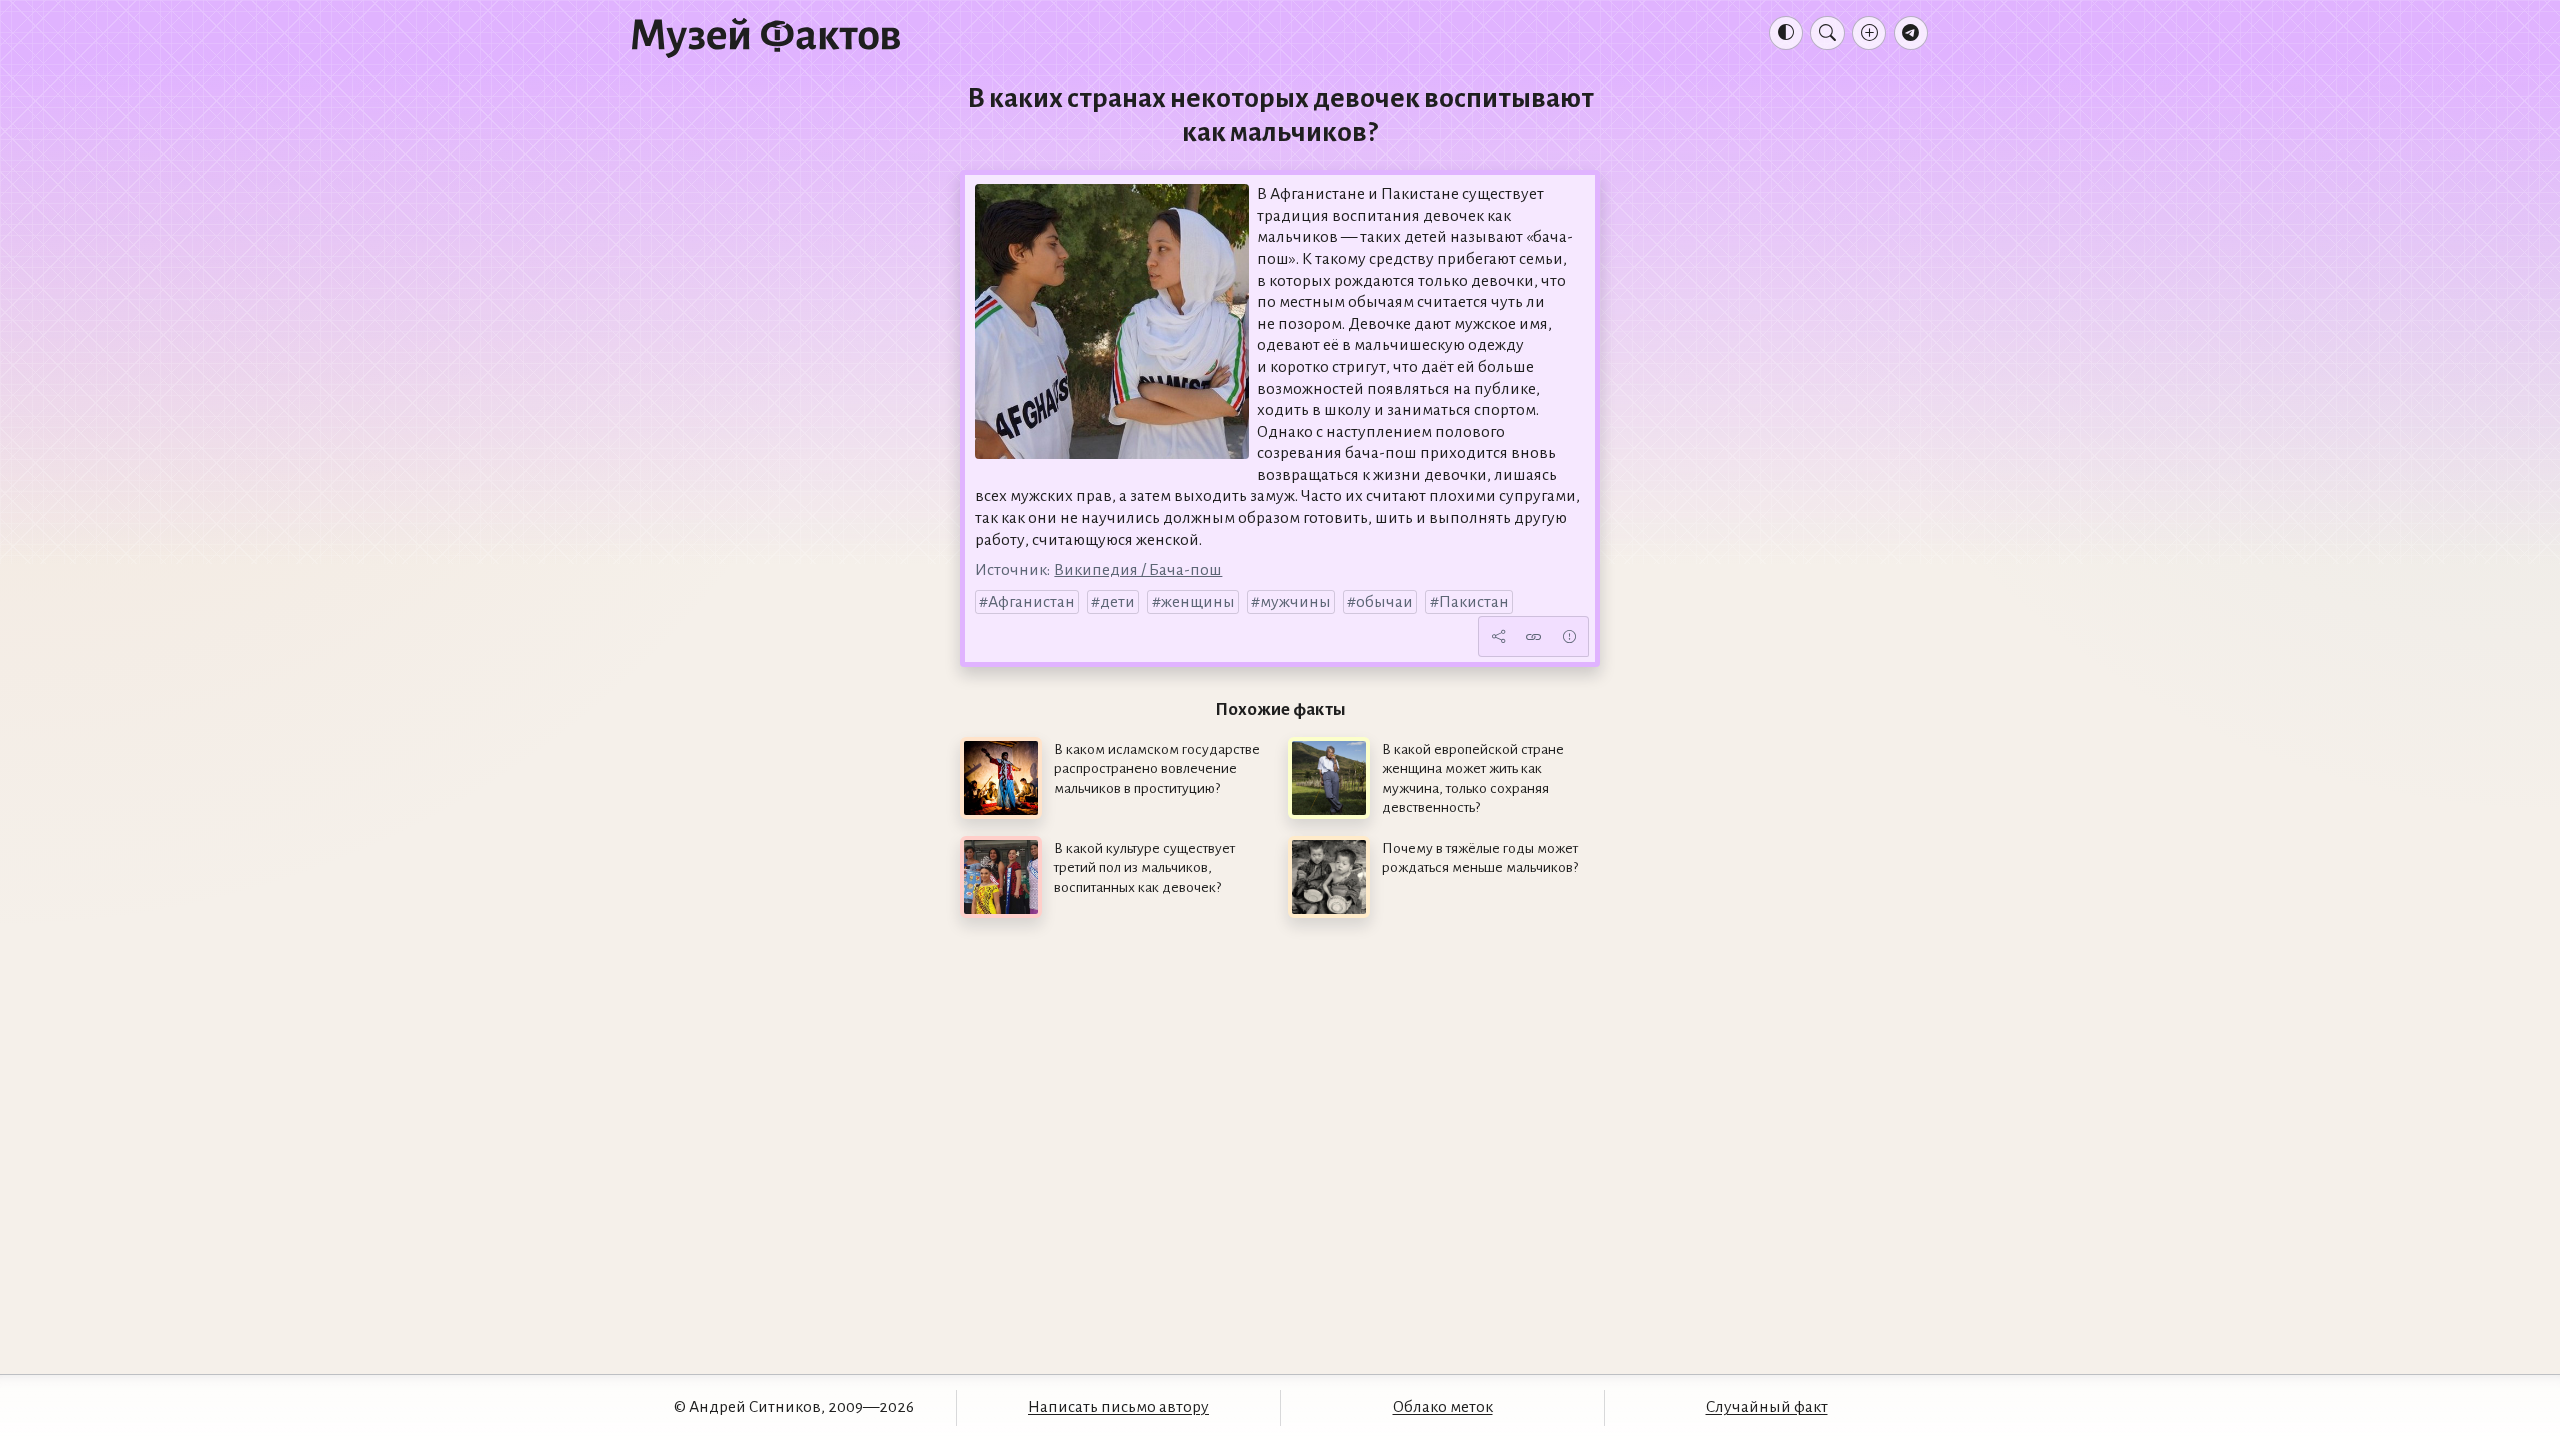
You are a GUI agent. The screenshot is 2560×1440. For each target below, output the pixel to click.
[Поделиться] (1498, 637)
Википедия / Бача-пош (1138, 570)
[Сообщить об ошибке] (1569, 637)
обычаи (1384, 602)
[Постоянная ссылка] (1534, 637)
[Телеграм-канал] (1911, 33)
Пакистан (1474, 602)
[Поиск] (1827, 33)
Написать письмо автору (1118, 1407)
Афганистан (1031, 602)
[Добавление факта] (1869, 33)
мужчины (1295, 602)
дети (1117, 602)
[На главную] (766, 37)
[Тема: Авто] (1786, 33)
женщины (1198, 602)
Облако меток (1443, 1407)
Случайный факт (1767, 1407)
